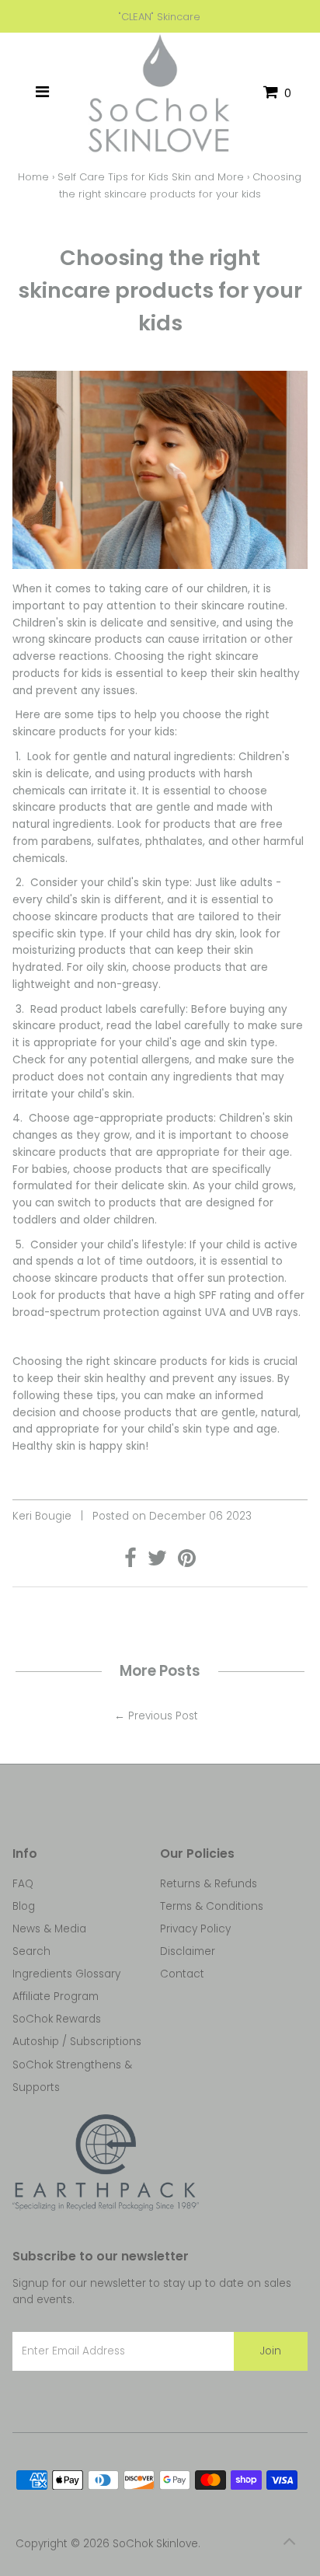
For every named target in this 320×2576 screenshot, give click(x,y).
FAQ (23, 1884)
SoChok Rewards (57, 2019)
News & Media (49, 1929)
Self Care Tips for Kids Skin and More (151, 177)
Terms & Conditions (212, 1906)
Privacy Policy (195, 1929)
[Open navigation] (42, 93)
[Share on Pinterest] (187, 1562)
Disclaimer (188, 1951)
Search (31, 1951)
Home (33, 177)
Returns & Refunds (209, 1884)
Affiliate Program (56, 1997)
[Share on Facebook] (132, 1562)
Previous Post (163, 1716)
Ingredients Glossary (66, 1974)
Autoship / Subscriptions (77, 2042)
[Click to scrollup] (289, 2545)
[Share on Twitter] (159, 1562)
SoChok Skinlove (155, 2544)
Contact (182, 1974)
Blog (24, 1906)
